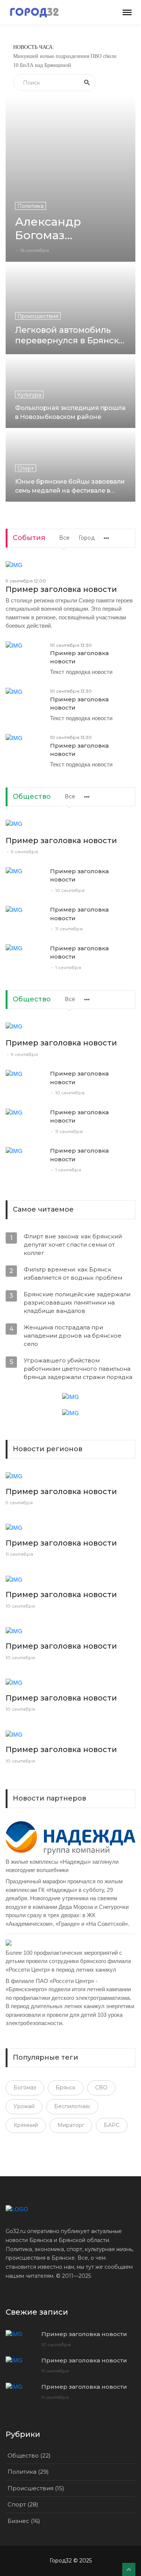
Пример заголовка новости (61, 589)
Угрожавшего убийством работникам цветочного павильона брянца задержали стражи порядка (78, 1369)
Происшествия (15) (36, 2488)
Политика (30, 206)
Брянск (66, 2088)
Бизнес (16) (24, 2521)
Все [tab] (64, 538)
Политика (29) (28, 2472)
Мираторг (71, 2125)
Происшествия (38, 316)
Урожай (24, 2106)
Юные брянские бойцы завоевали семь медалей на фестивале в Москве (70, 486)
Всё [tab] (70, 796)
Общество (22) (29, 2455)
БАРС (112, 2125)
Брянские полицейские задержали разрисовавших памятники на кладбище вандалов (77, 1302)
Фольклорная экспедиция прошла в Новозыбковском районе (70, 412)
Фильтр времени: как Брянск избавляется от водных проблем (73, 1274)
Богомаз (25, 2088)
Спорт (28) (23, 2504)
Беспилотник (72, 2106)
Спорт (26, 469)
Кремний (26, 2125)
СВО (101, 2088)
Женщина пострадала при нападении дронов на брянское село (73, 1336)
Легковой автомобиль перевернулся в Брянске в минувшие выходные (70, 335)
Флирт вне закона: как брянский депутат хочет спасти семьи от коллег (73, 1245)
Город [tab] (87, 538)
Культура (29, 395)
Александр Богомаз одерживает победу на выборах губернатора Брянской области (70, 229)
